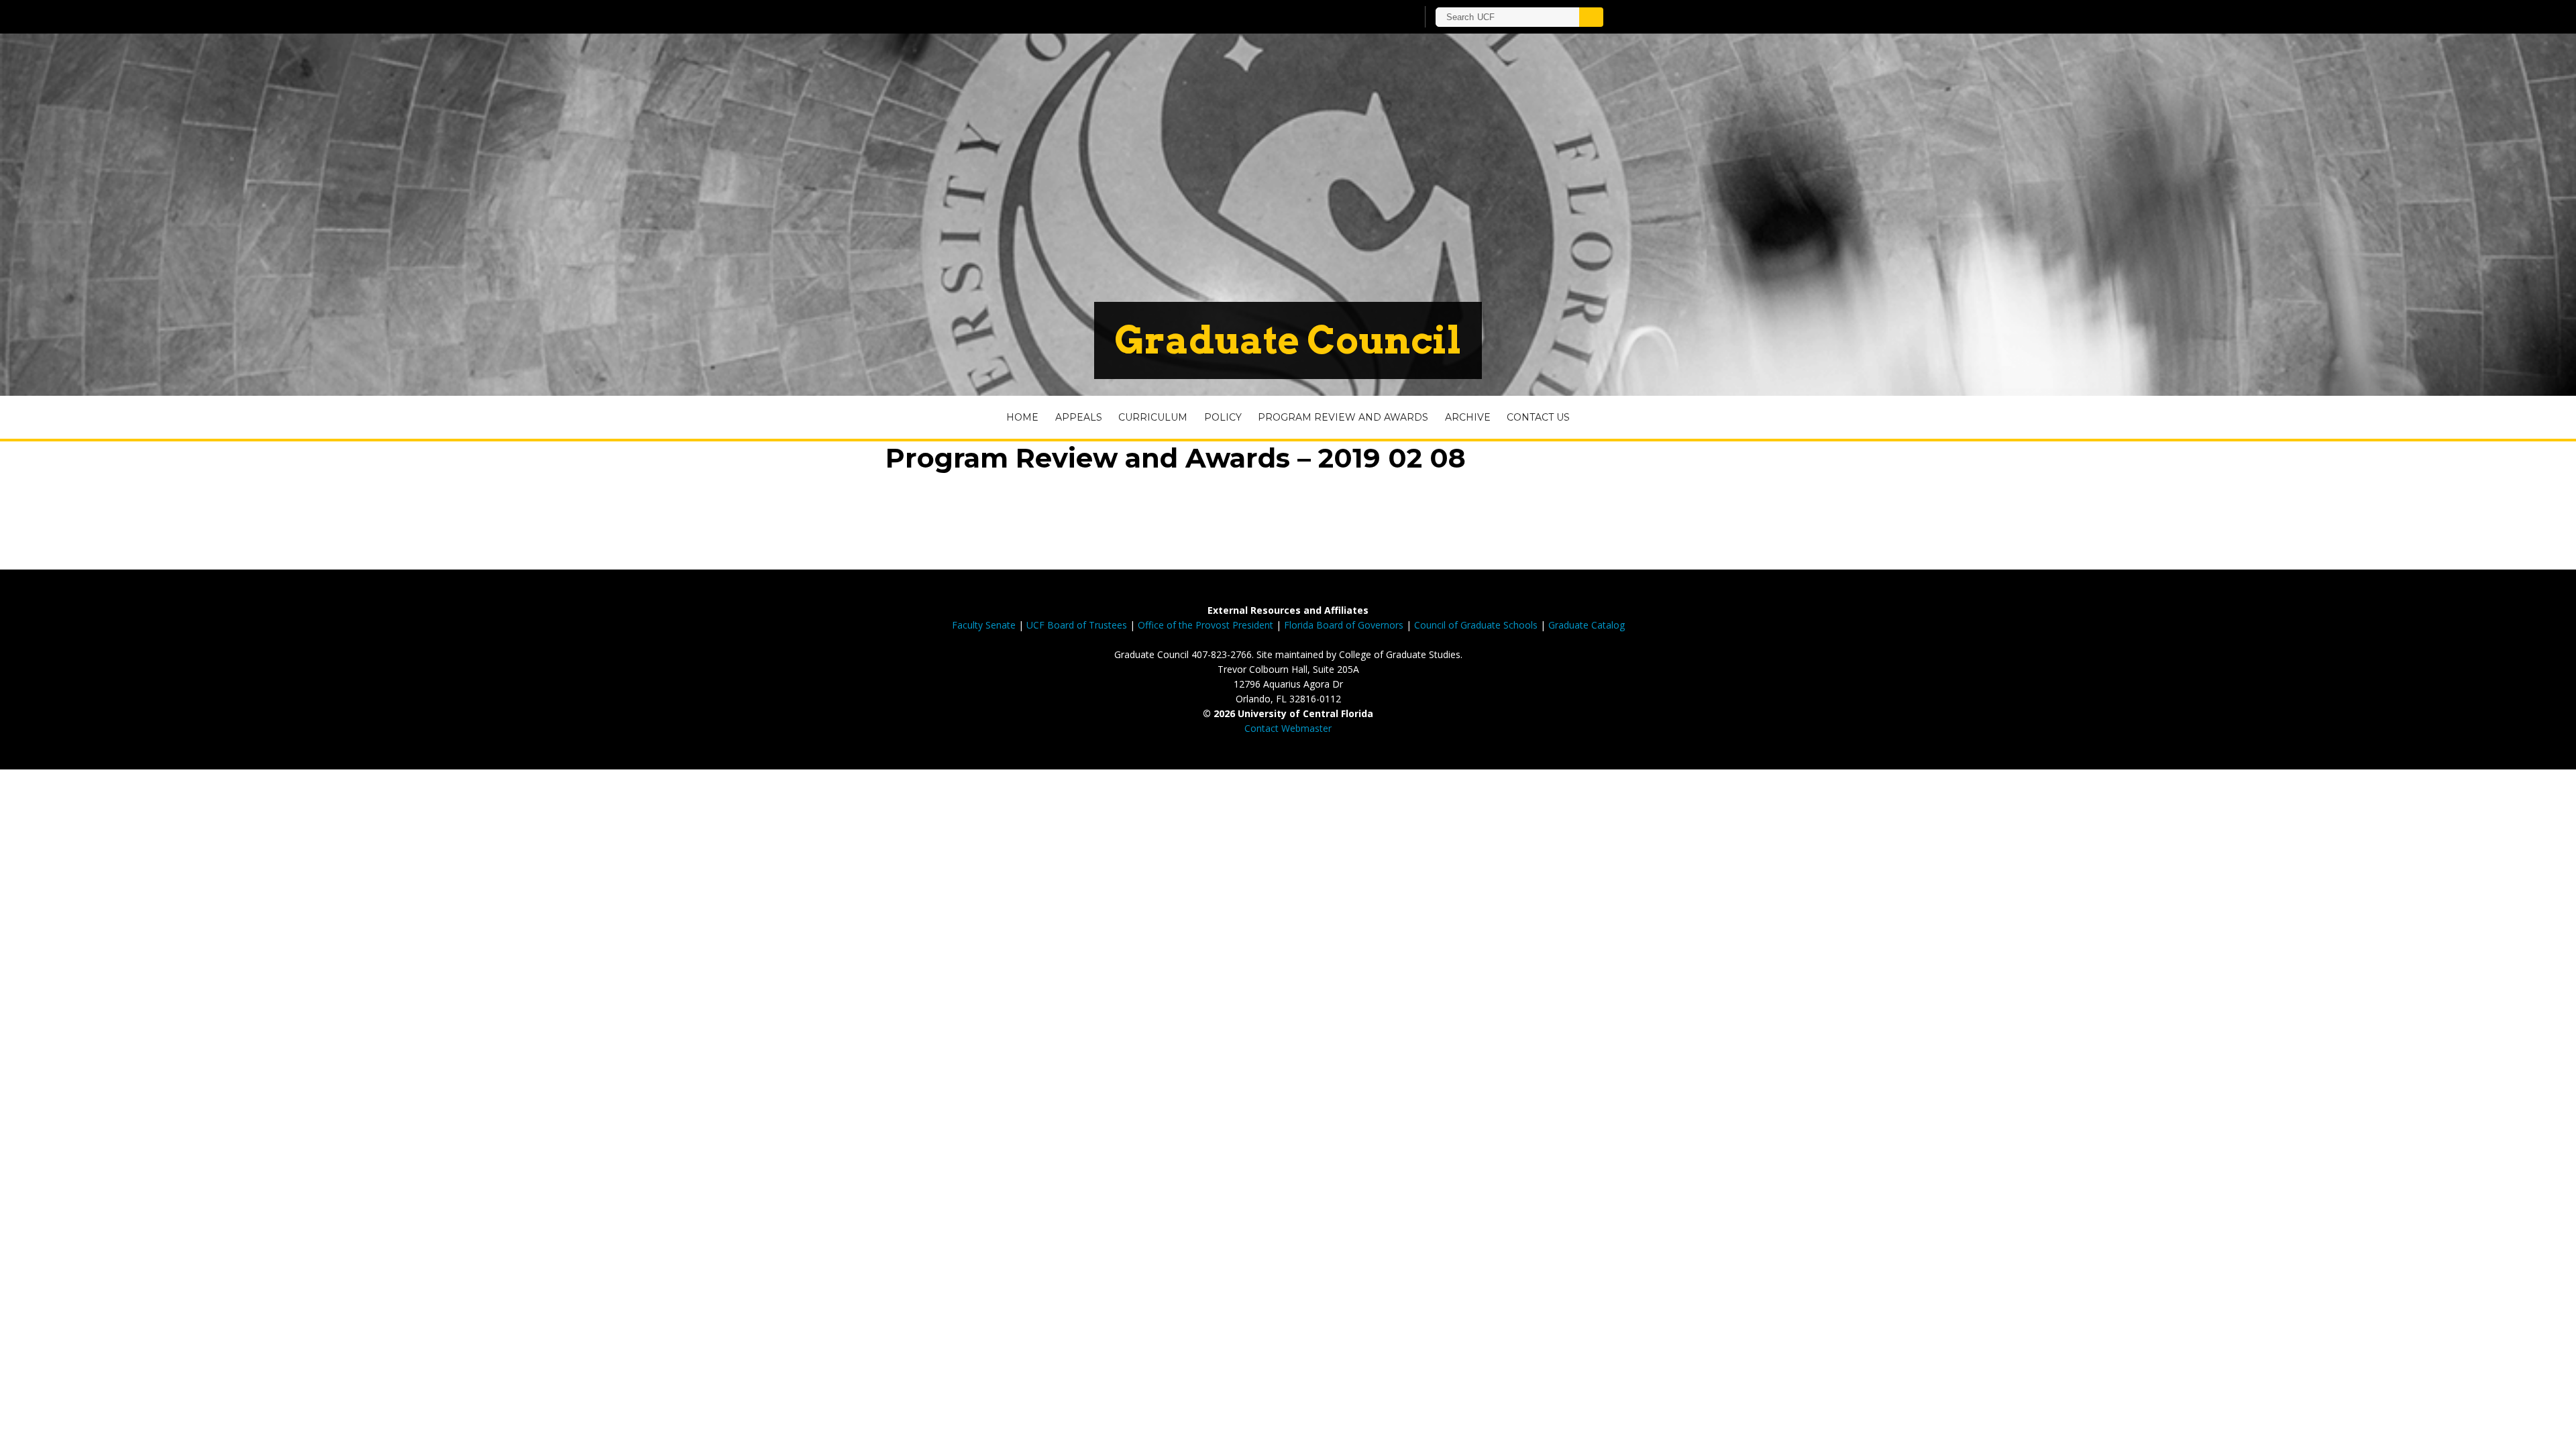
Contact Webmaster (1288, 728)
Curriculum (1153, 417)
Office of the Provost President (1205, 625)
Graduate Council (1288, 340)
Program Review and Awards (1343, 417)
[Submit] (1591, 17)
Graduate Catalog (1587, 625)
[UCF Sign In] (1374, 17)
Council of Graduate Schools (1476, 625)
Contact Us (1538, 417)
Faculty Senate (984, 625)
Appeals (1079, 417)
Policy (1223, 417)
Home (1022, 417)
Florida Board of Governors (1344, 625)
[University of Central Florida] (1072, 16)
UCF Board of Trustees (1077, 625)
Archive (1468, 417)
